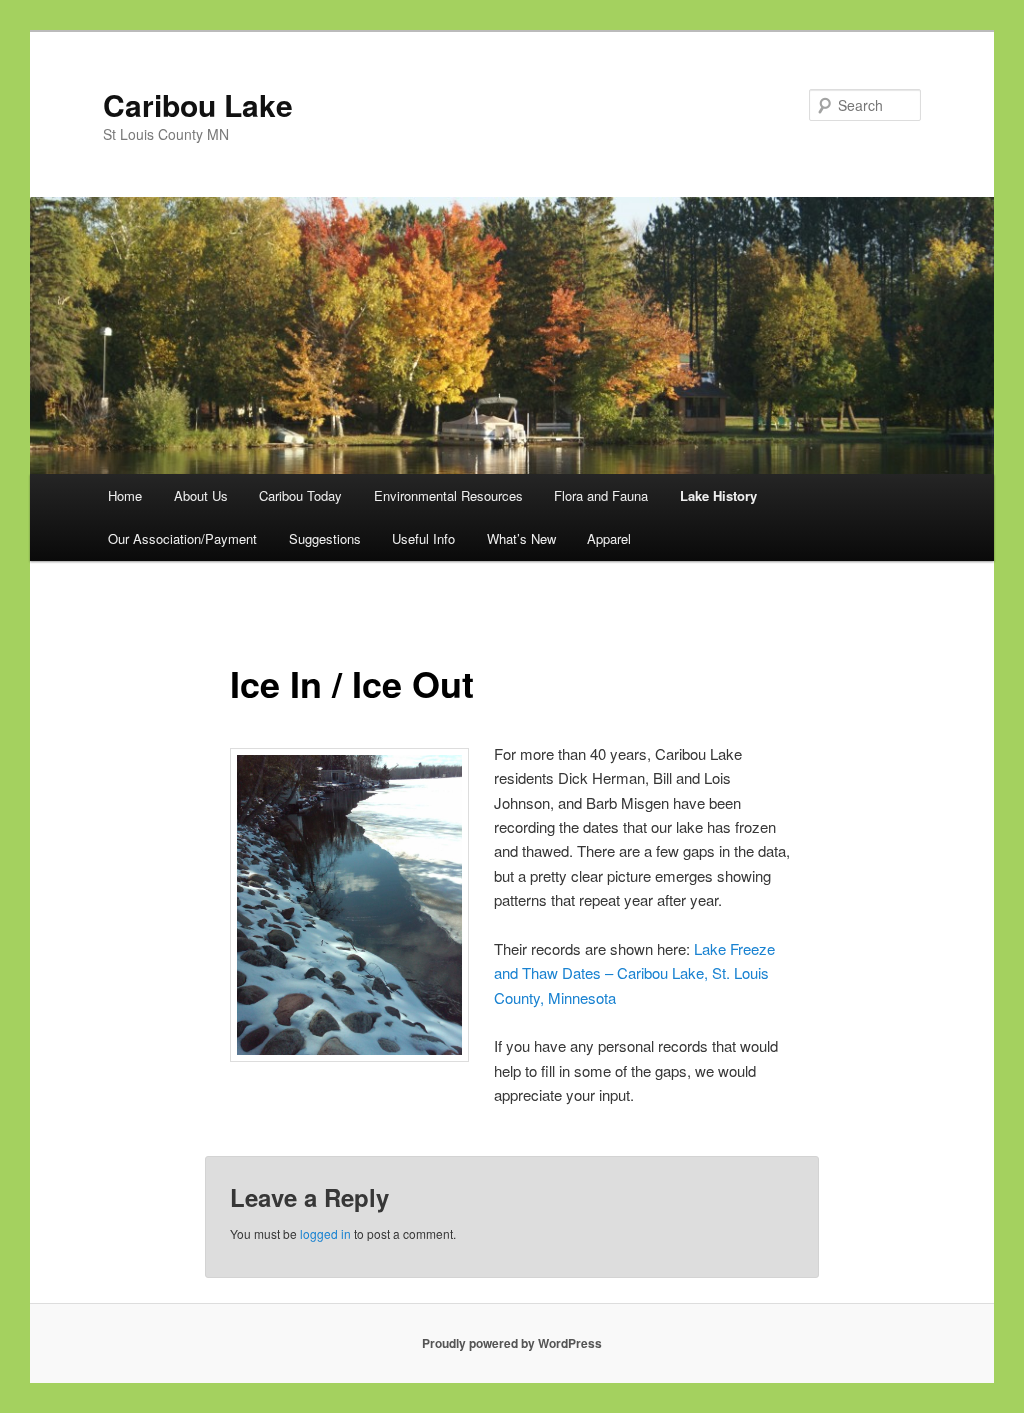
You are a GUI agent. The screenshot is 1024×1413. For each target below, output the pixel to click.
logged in (325, 1233)
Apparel (609, 538)
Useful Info (423, 538)
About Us (201, 495)
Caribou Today (300, 495)
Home (125, 495)
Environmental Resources (448, 495)
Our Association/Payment (182, 538)
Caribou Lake (198, 104)
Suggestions (325, 538)
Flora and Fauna (601, 495)
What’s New (521, 538)
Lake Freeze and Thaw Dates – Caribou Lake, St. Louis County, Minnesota (634, 973)
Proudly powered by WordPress (512, 1343)
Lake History (718, 495)
